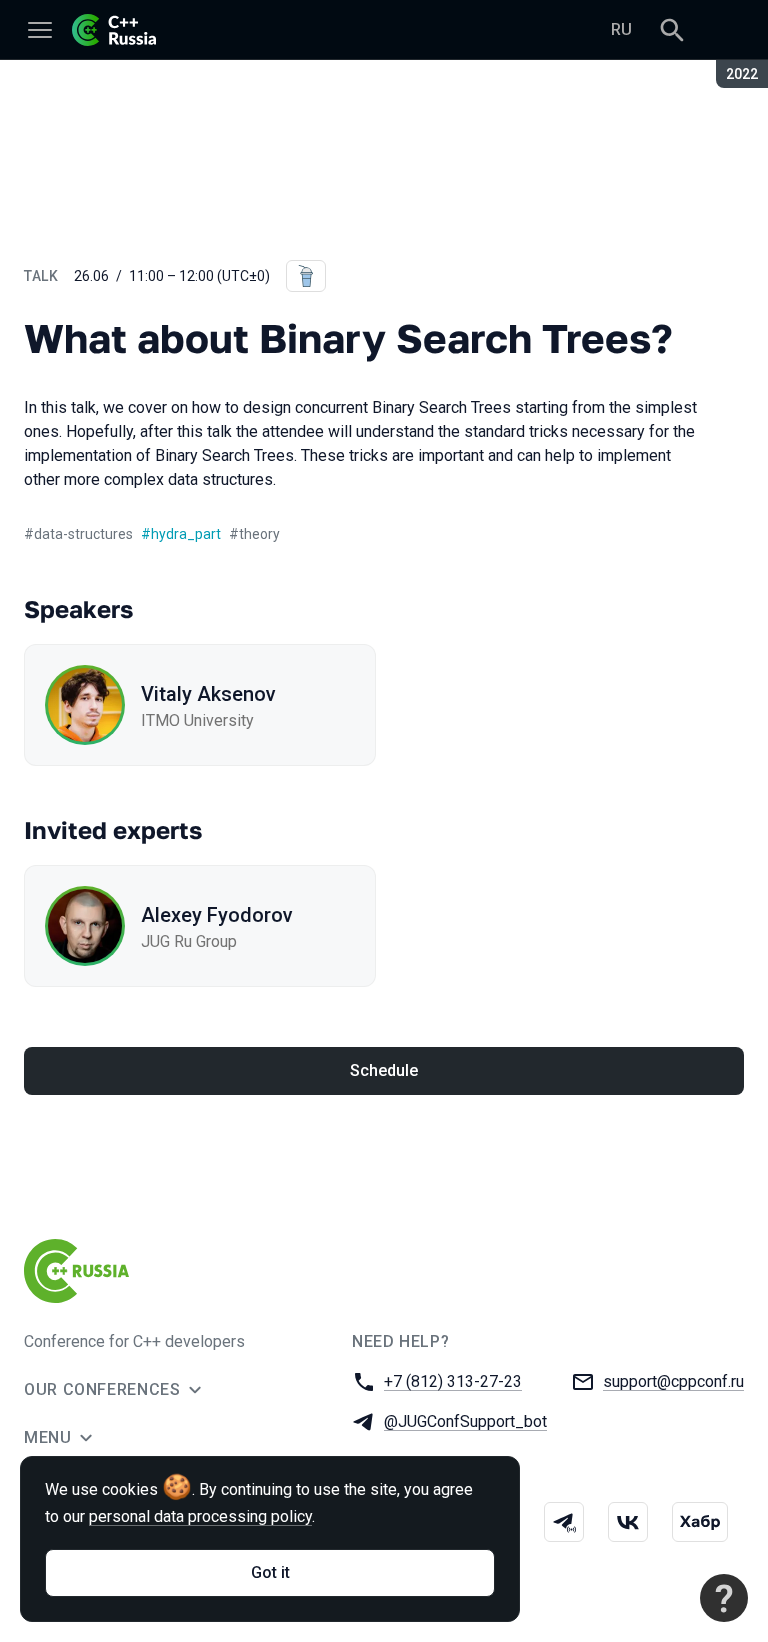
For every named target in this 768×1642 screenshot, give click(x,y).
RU (621, 29)
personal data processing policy (200, 1516)
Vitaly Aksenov (208, 694)
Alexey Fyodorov (217, 915)
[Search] (672, 30)
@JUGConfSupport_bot (465, 1421)
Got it (270, 1572)
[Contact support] (724, 1598)
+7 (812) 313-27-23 (453, 1381)
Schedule (384, 1070)
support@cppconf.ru (673, 1381)
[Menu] (40, 30)
